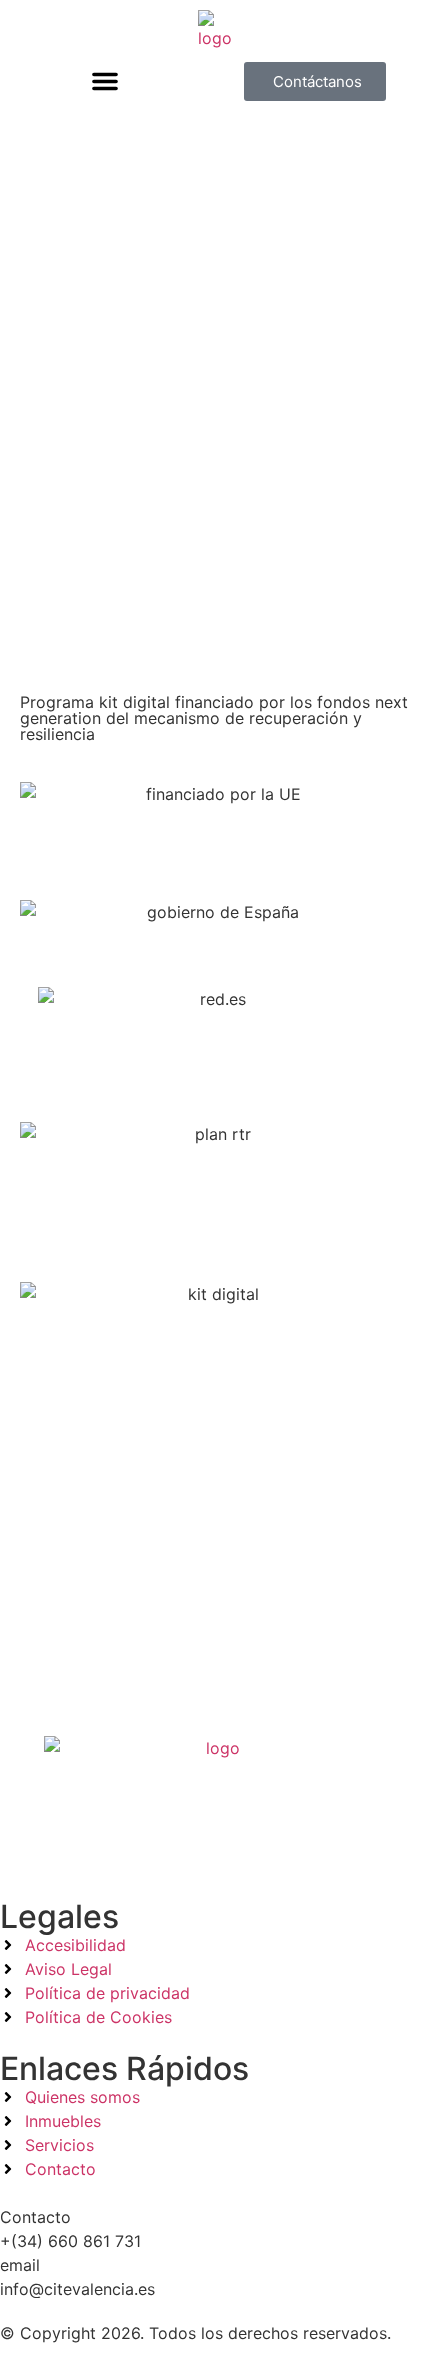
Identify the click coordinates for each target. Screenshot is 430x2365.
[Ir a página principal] (215, 30)
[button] (105, 81)
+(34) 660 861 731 (70, 2241)
